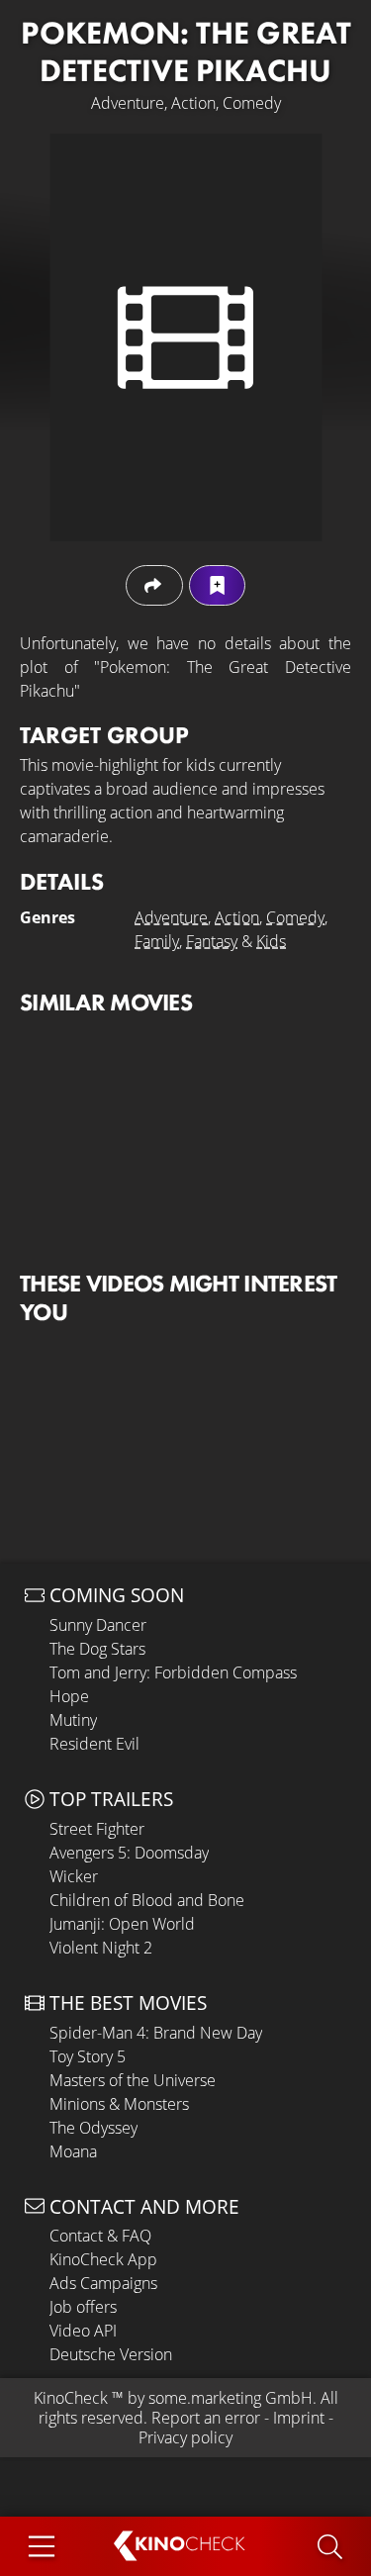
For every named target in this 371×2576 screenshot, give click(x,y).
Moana (73, 2151)
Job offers (83, 2307)
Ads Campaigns (103, 2283)
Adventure (171, 917)
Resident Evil (94, 1744)
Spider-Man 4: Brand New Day (156, 2033)
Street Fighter (97, 1829)
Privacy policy (185, 2437)
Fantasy (212, 941)
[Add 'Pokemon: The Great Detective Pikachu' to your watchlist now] (217, 585)
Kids (271, 941)
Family (157, 941)
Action (237, 917)
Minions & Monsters (119, 2104)
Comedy (295, 917)
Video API (83, 2331)
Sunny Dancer (98, 1625)
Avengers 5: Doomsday (129, 1853)
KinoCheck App (103, 2259)
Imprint (299, 2418)
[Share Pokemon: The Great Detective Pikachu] (154, 585)
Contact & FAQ (100, 2236)
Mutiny (73, 1720)
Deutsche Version (111, 2354)
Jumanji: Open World (122, 1924)
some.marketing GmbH (231, 2398)
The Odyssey (93, 2128)
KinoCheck (71, 2398)
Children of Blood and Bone (147, 1900)
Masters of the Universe (133, 2080)
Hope (69, 1696)
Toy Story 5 (88, 2056)
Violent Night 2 (101, 1948)
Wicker (74, 1876)
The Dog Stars (97, 1649)
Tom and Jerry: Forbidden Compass (173, 1672)
